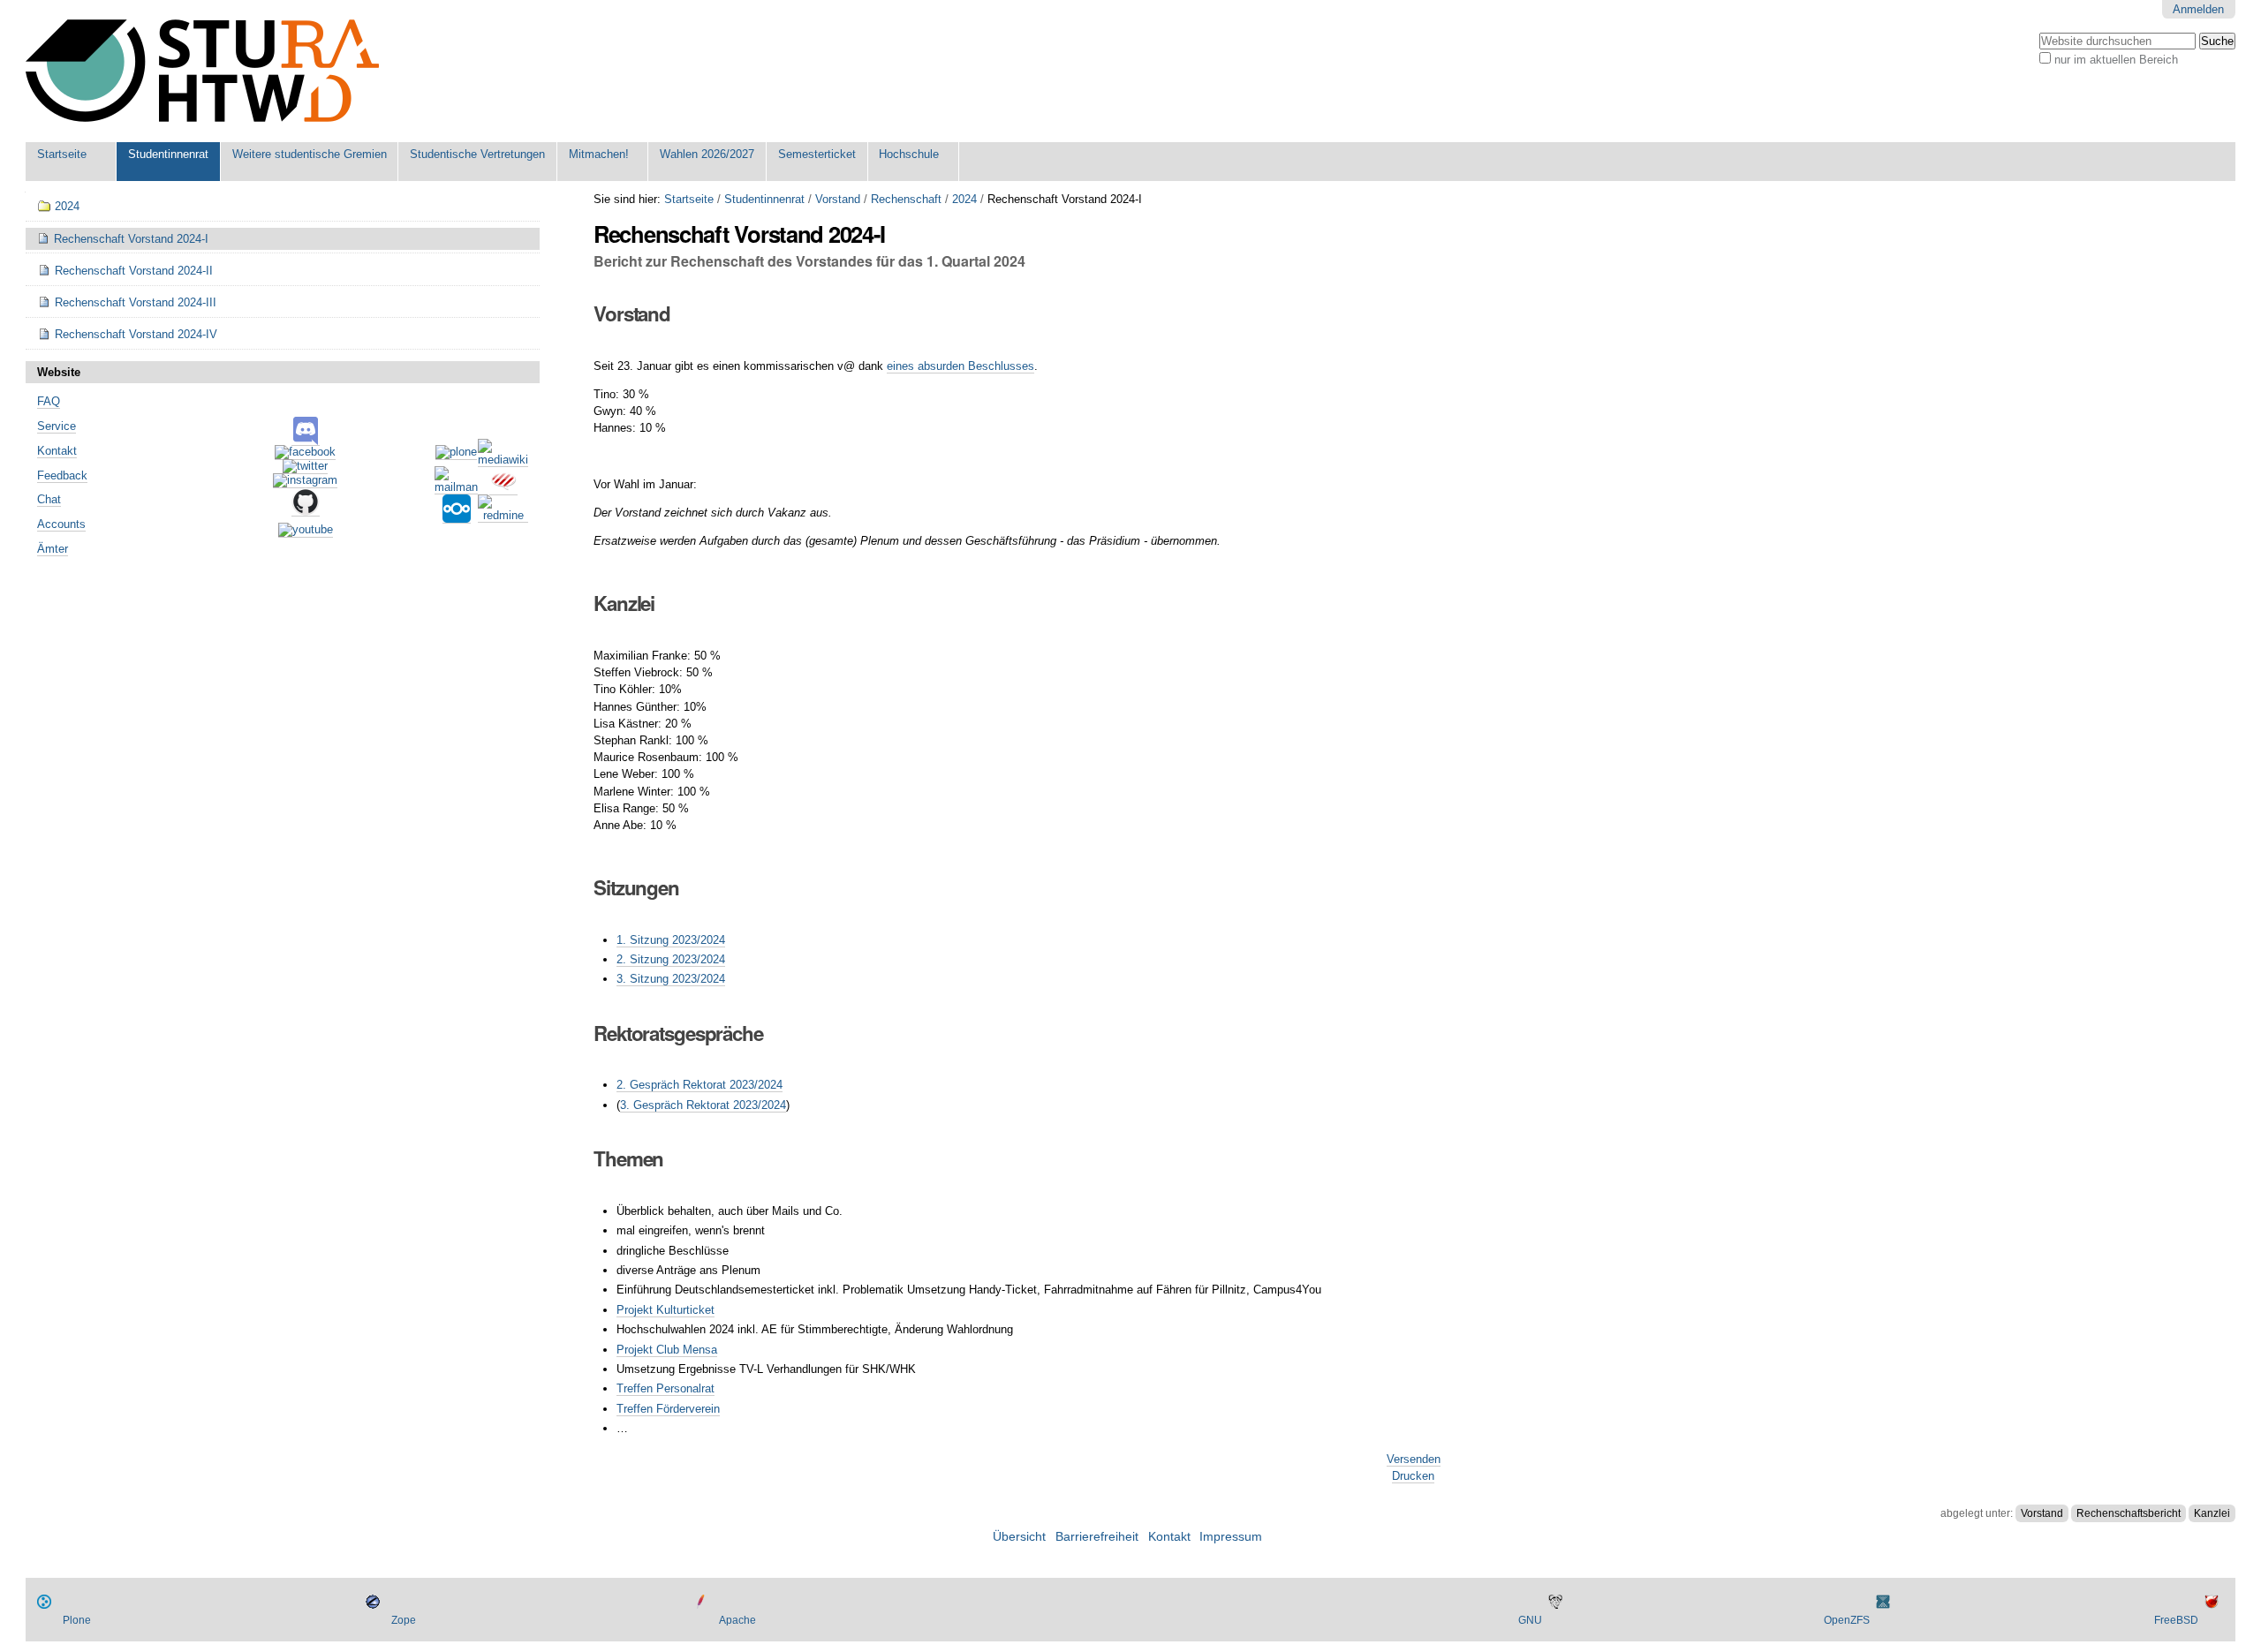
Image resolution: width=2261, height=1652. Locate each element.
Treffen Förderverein (668, 1409)
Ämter (53, 549)
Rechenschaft (906, 199)
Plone (77, 1620)
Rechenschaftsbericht (2129, 1513)
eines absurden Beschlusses (960, 366)
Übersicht (1019, 1537)
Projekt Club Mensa (667, 1350)
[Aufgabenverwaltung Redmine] (503, 516)
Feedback (62, 475)
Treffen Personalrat (665, 1388)
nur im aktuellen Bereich (2116, 60)
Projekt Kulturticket (665, 1310)
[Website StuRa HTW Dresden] (202, 71)
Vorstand (838, 199)
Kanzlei (2212, 1513)
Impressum (1231, 1537)
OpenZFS (1847, 1620)
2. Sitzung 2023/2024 (671, 959)
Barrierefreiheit (1097, 1537)
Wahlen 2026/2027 (707, 154)
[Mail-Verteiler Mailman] (456, 487)
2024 (964, 199)
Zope (404, 1620)
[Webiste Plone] (456, 453)
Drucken (1413, 1476)
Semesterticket (817, 154)
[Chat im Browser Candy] (503, 488)
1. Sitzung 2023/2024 (671, 940)
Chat (49, 499)
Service (57, 426)
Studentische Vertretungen (477, 154)
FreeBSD (2176, 1620)
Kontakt (57, 451)
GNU (1530, 1620)
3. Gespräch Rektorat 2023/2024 (703, 1105)
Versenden (1414, 1459)
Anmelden (2198, 9)
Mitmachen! (599, 154)
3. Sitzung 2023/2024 (671, 979)
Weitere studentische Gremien (310, 154)
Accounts (61, 524)
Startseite (62, 154)
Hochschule (909, 154)
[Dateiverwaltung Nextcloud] (457, 517)
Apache (737, 1620)
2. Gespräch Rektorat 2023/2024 (699, 1085)
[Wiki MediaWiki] (503, 460)
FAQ (49, 401)
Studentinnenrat (168, 154)
